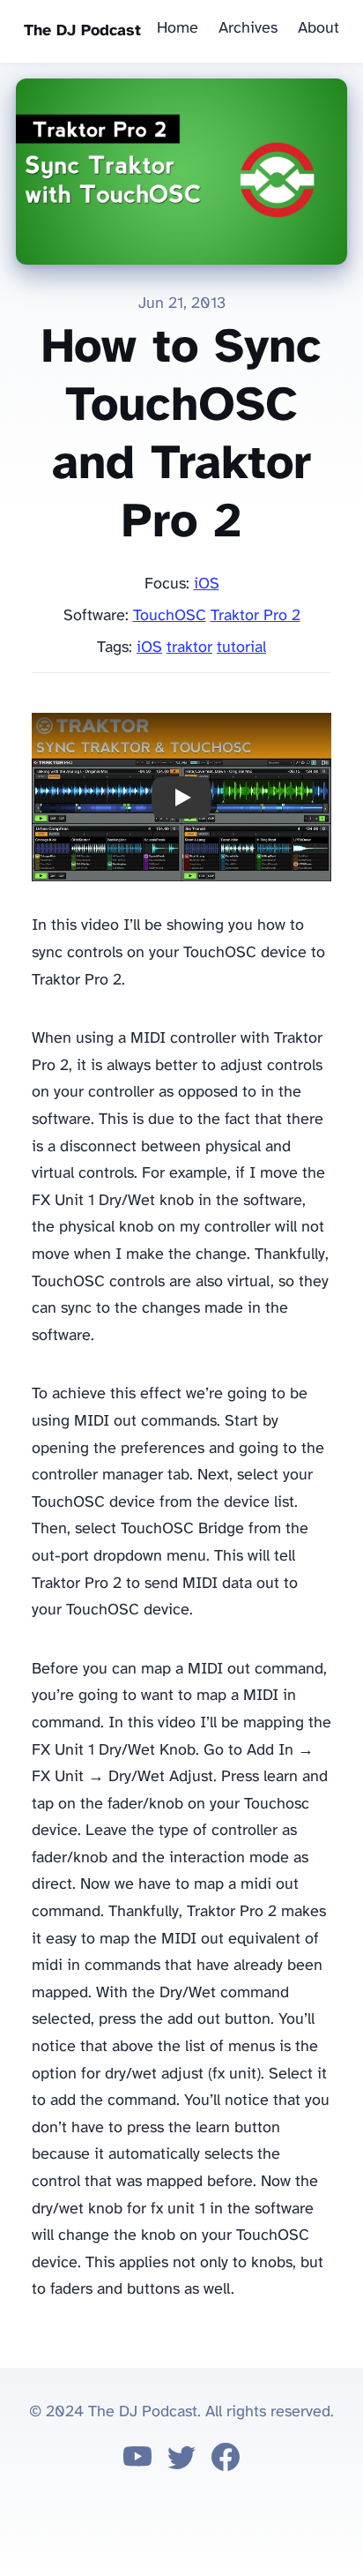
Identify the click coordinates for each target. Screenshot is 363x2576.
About (319, 29)
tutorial (241, 648)
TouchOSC (170, 616)
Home (178, 29)
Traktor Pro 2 (256, 616)
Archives (248, 29)
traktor (189, 648)
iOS (207, 584)
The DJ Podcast (82, 31)
